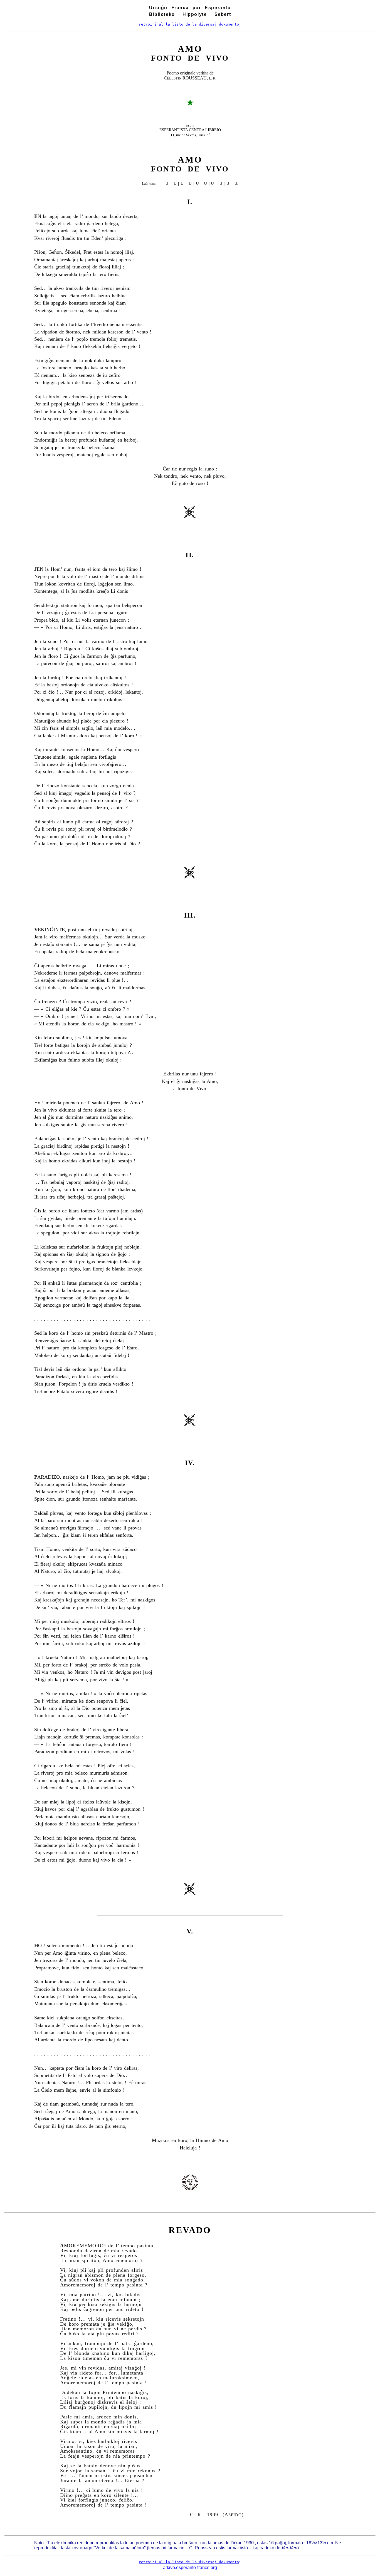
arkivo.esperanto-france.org (190, 2568)
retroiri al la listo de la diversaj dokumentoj (190, 24)
